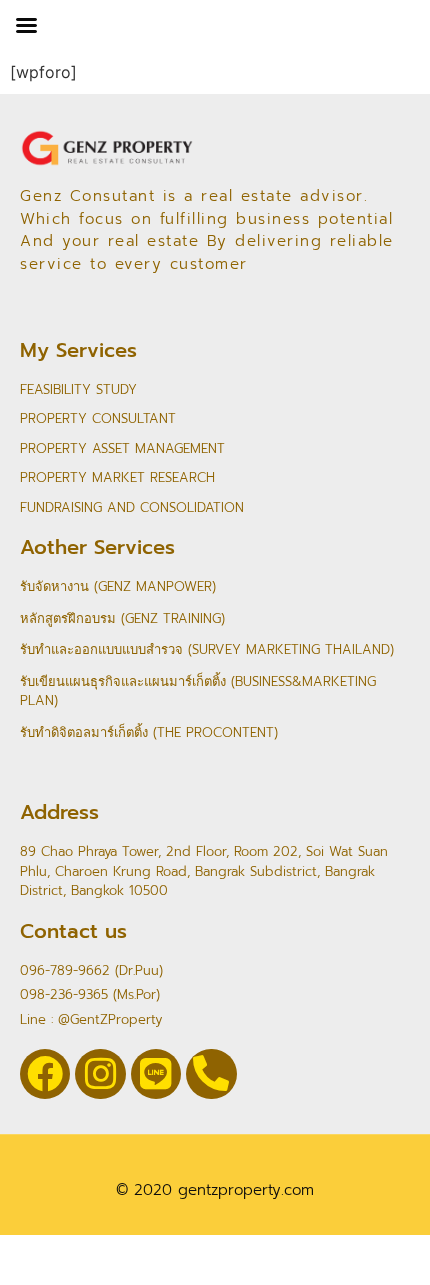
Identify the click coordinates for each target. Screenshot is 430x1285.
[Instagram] (100, 1074)
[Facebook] (45, 1074)
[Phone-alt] (211, 1074)
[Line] (156, 1074)
